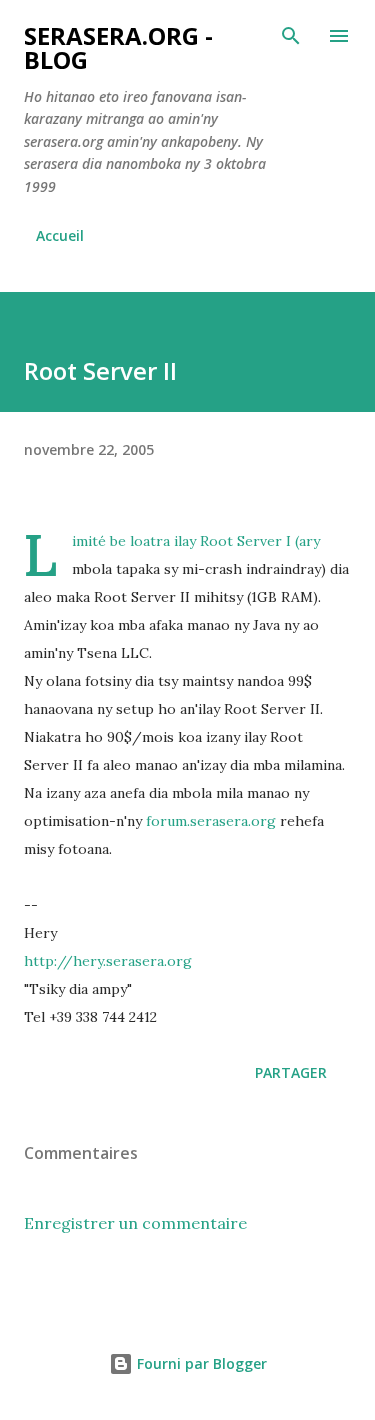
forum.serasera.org (211, 821)
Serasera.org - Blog (118, 47)
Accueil (60, 235)
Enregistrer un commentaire (135, 1223)
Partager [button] (291, 1072)
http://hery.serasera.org (108, 961)
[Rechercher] (291, 36)
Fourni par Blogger (200, 1363)
